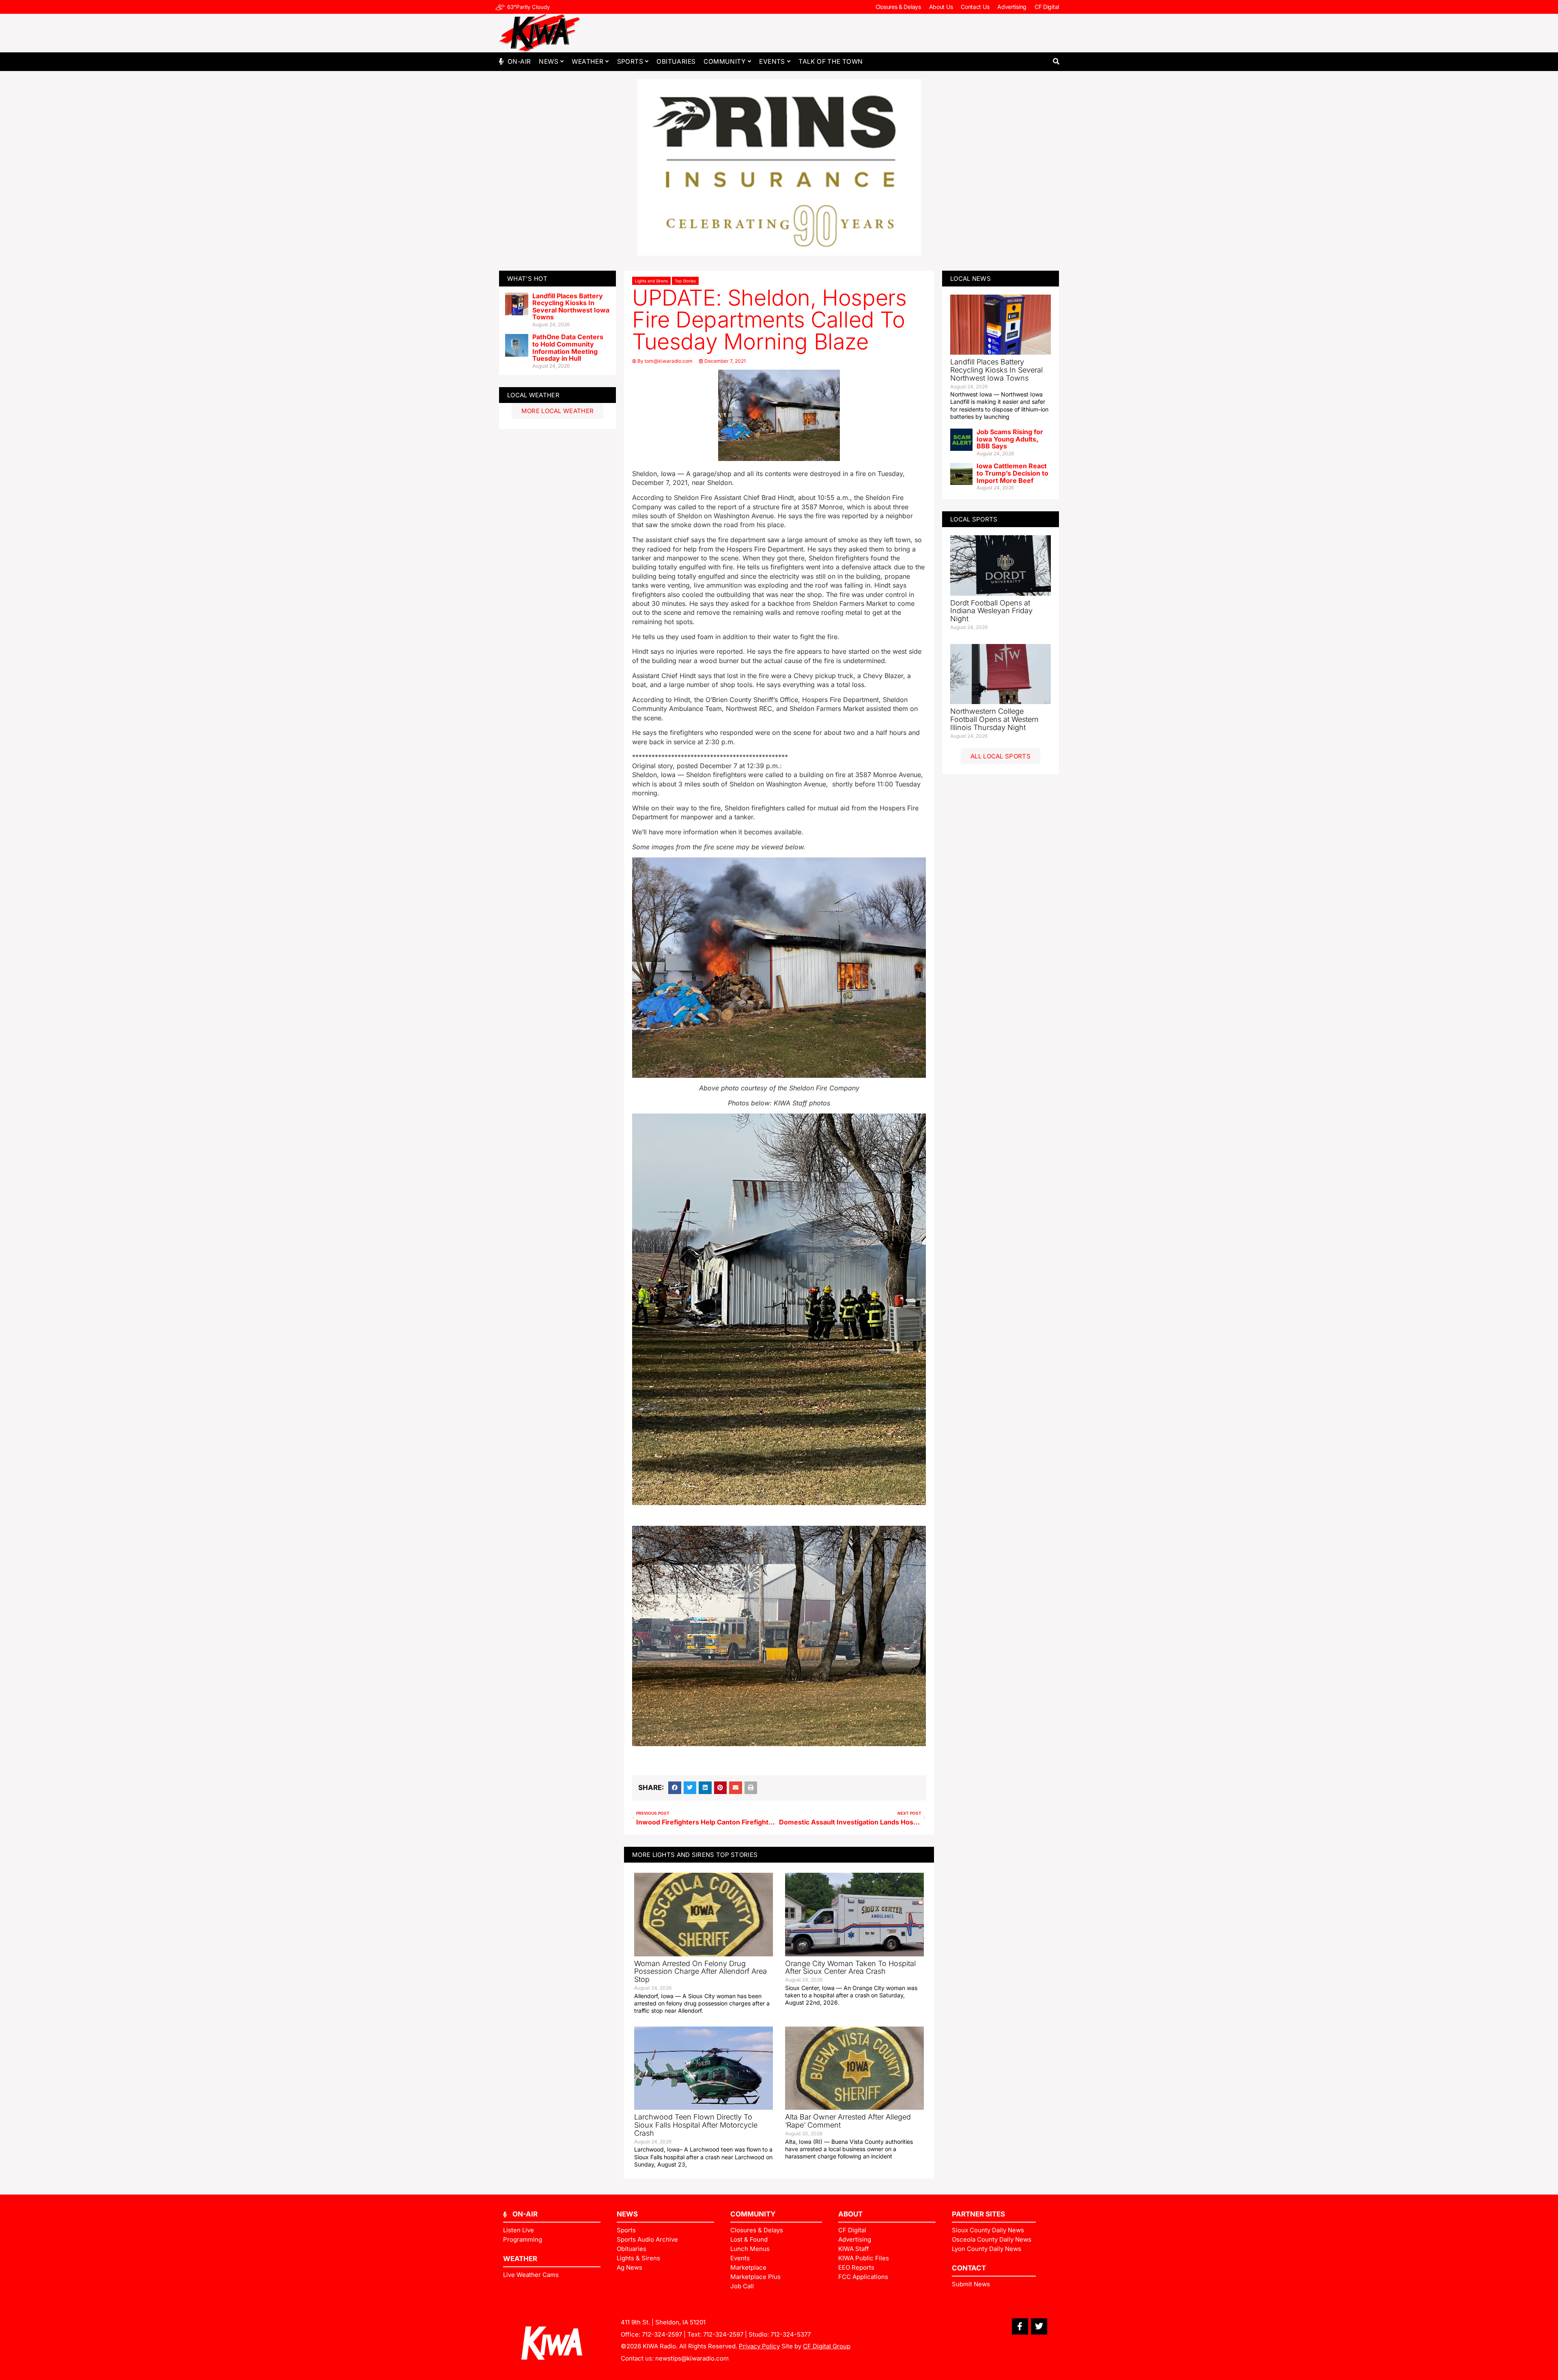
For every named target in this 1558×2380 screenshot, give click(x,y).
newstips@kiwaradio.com (692, 2358)
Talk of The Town (831, 61)
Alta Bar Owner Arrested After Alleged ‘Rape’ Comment (848, 2121)
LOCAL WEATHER (533, 395)
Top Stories (685, 281)
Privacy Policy (759, 2346)
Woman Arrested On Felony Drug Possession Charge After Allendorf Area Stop (700, 1972)
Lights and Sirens (651, 281)
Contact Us (975, 7)
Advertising (1012, 7)
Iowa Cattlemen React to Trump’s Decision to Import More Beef (1012, 473)
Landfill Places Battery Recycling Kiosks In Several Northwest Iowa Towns (571, 307)
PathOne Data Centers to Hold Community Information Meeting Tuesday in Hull (568, 348)
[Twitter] (1039, 2326)
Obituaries (676, 61)
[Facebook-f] (1020, 2326)
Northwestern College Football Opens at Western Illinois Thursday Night (994, 719)
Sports (630, 61)
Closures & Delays (898, 7)
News (549, 61)
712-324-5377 (791, 2334)
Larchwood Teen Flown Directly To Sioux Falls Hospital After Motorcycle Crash (696, 2125)
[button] (1056, 61)
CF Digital (1047, 7)
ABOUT (850, 2214)
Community (725, 61)
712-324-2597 (662, 2334)
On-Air (519, 61)
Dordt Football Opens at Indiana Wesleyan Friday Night (991, 611)
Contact (969, 2268)
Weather (587, 61)
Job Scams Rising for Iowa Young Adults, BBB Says (1010, 439)
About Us (941, 7)
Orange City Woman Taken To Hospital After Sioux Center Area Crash (850, 1968)
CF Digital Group (827, 2346)
